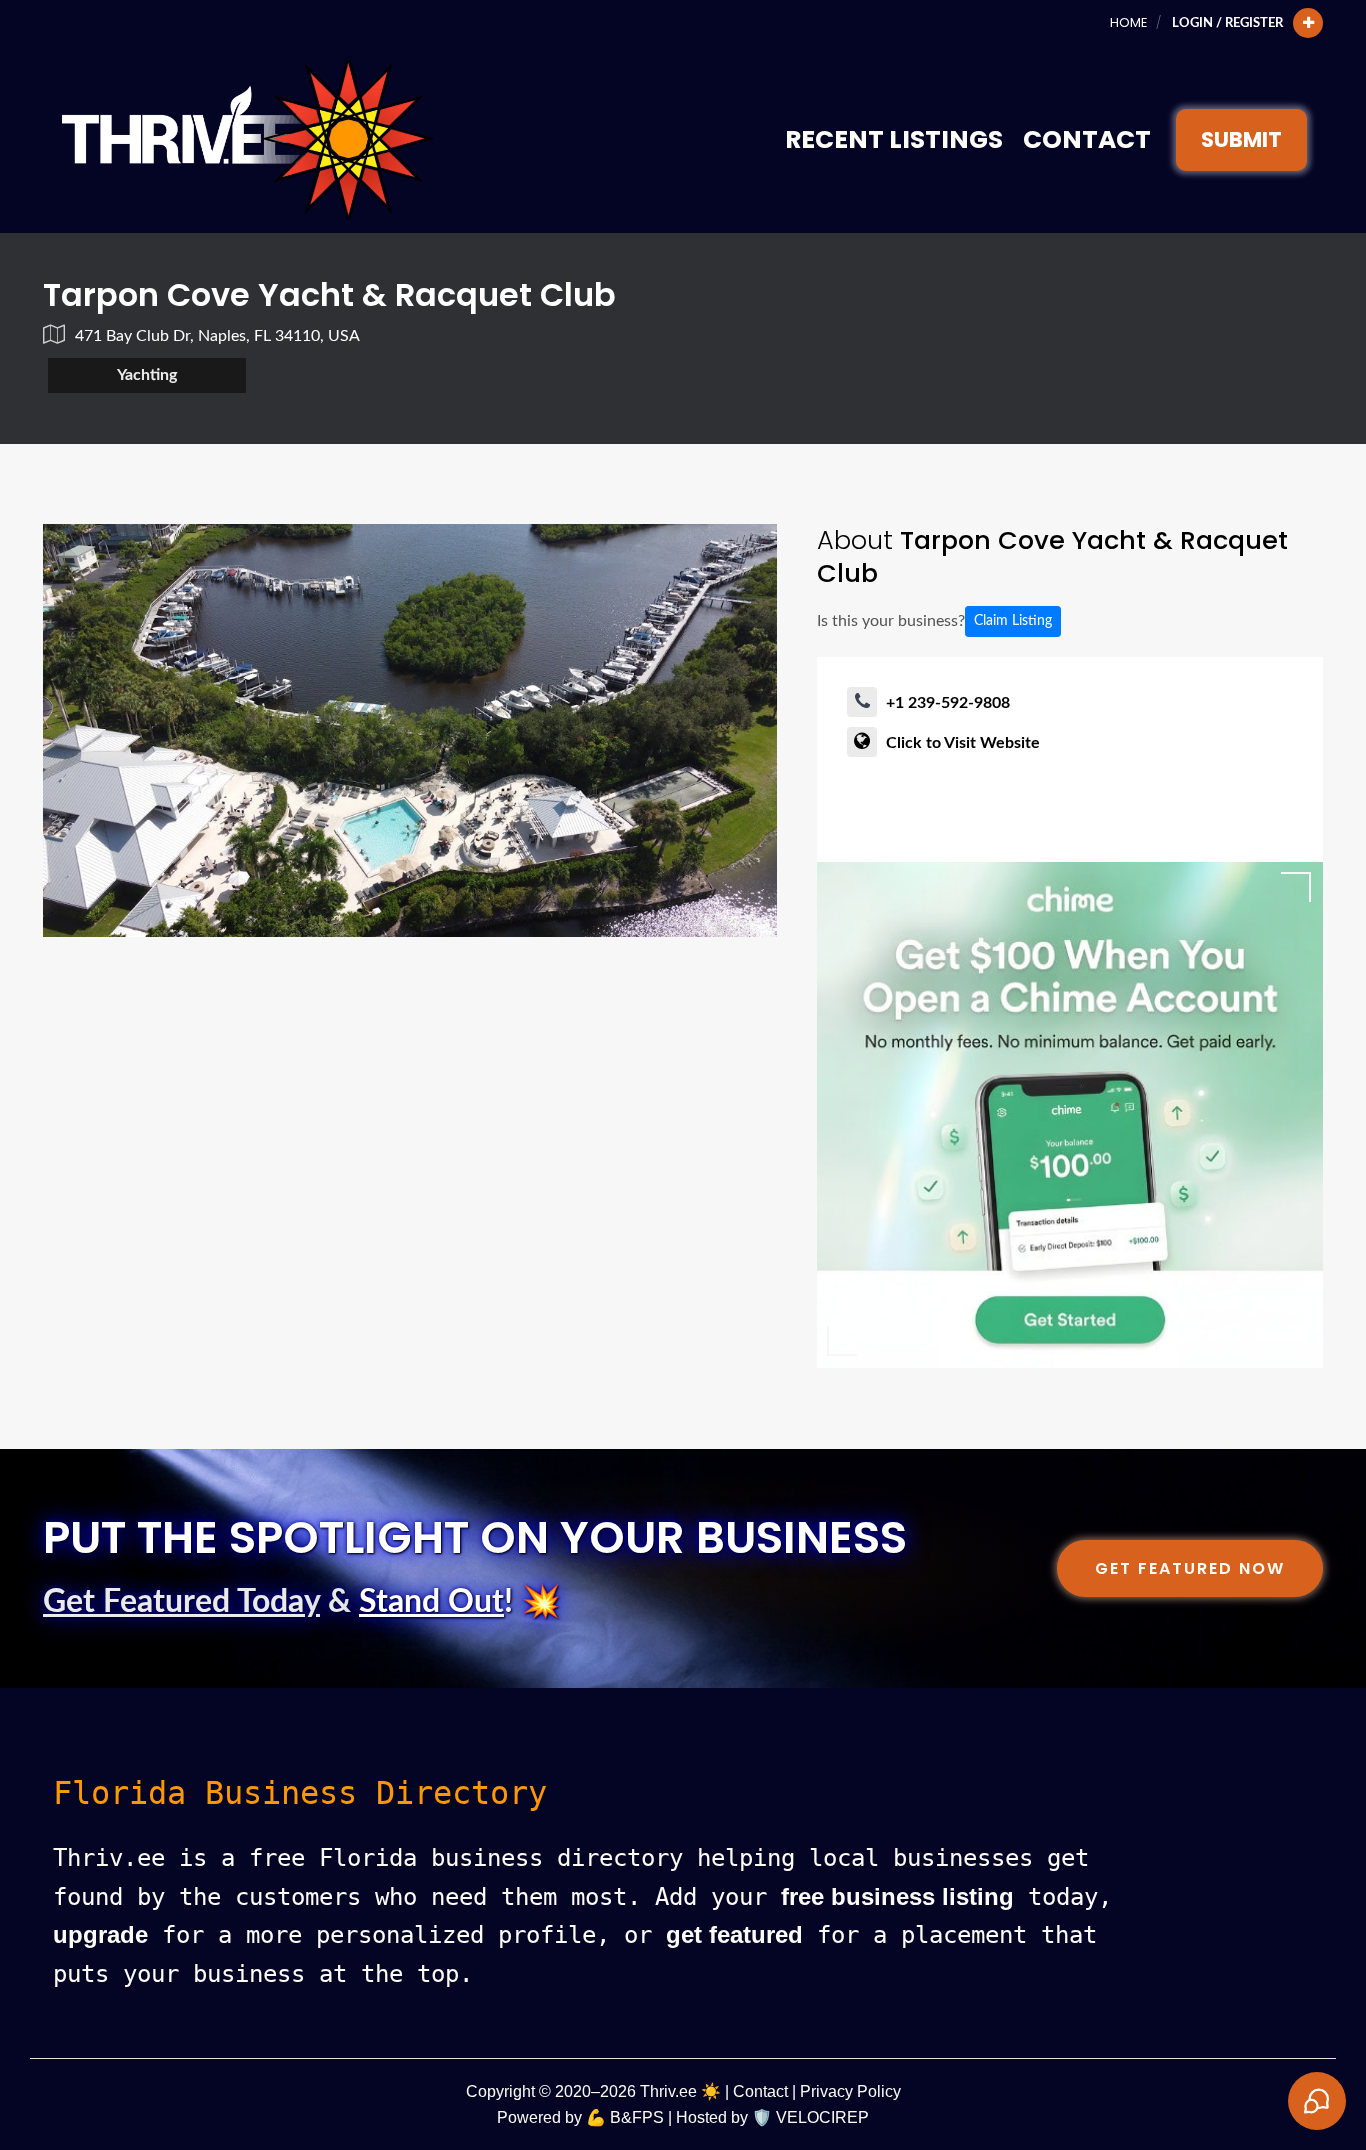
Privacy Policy (850, 2091)
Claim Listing (1013, 621)
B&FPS (637, 2117)
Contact (1087, 139)
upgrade (100, 1934)
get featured (734, 1934)
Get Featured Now (1190, 1568)
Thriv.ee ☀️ (680, 2091)
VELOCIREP (822, 2117)
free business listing (897, 1896)
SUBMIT (1241, 139)
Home (1128, 22)
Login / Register (1227, 23)
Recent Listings (894, 139)
